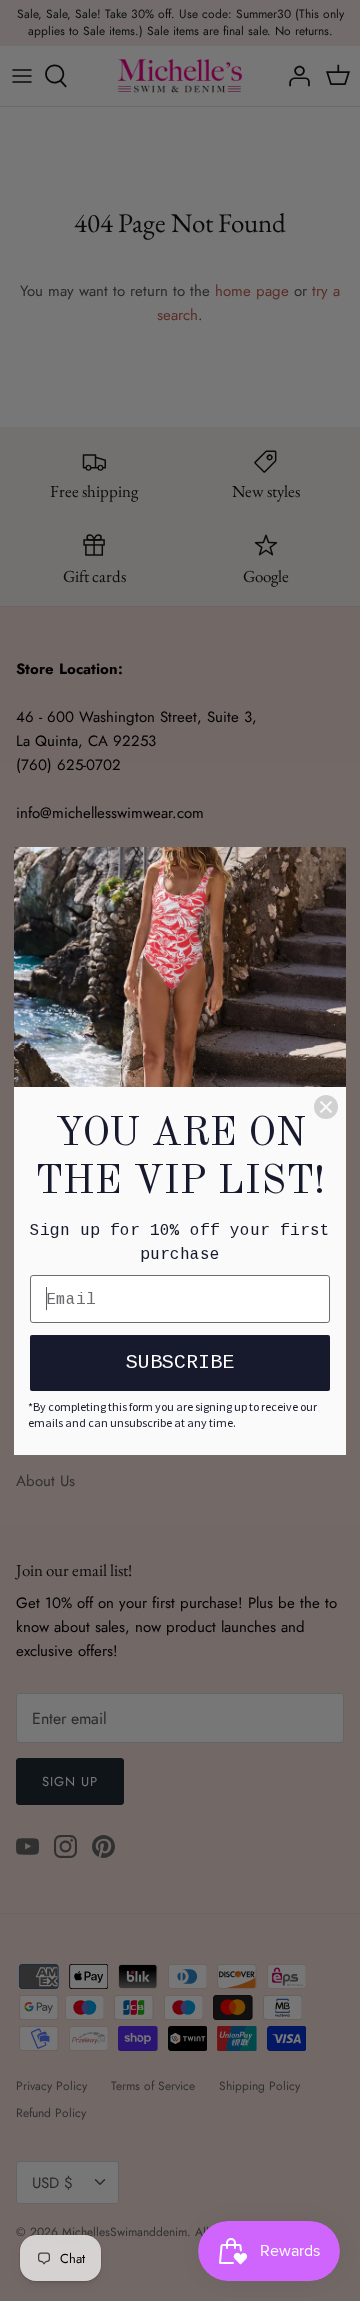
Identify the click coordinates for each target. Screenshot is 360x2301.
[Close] (326, 1107)
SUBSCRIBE (180, 1362)
